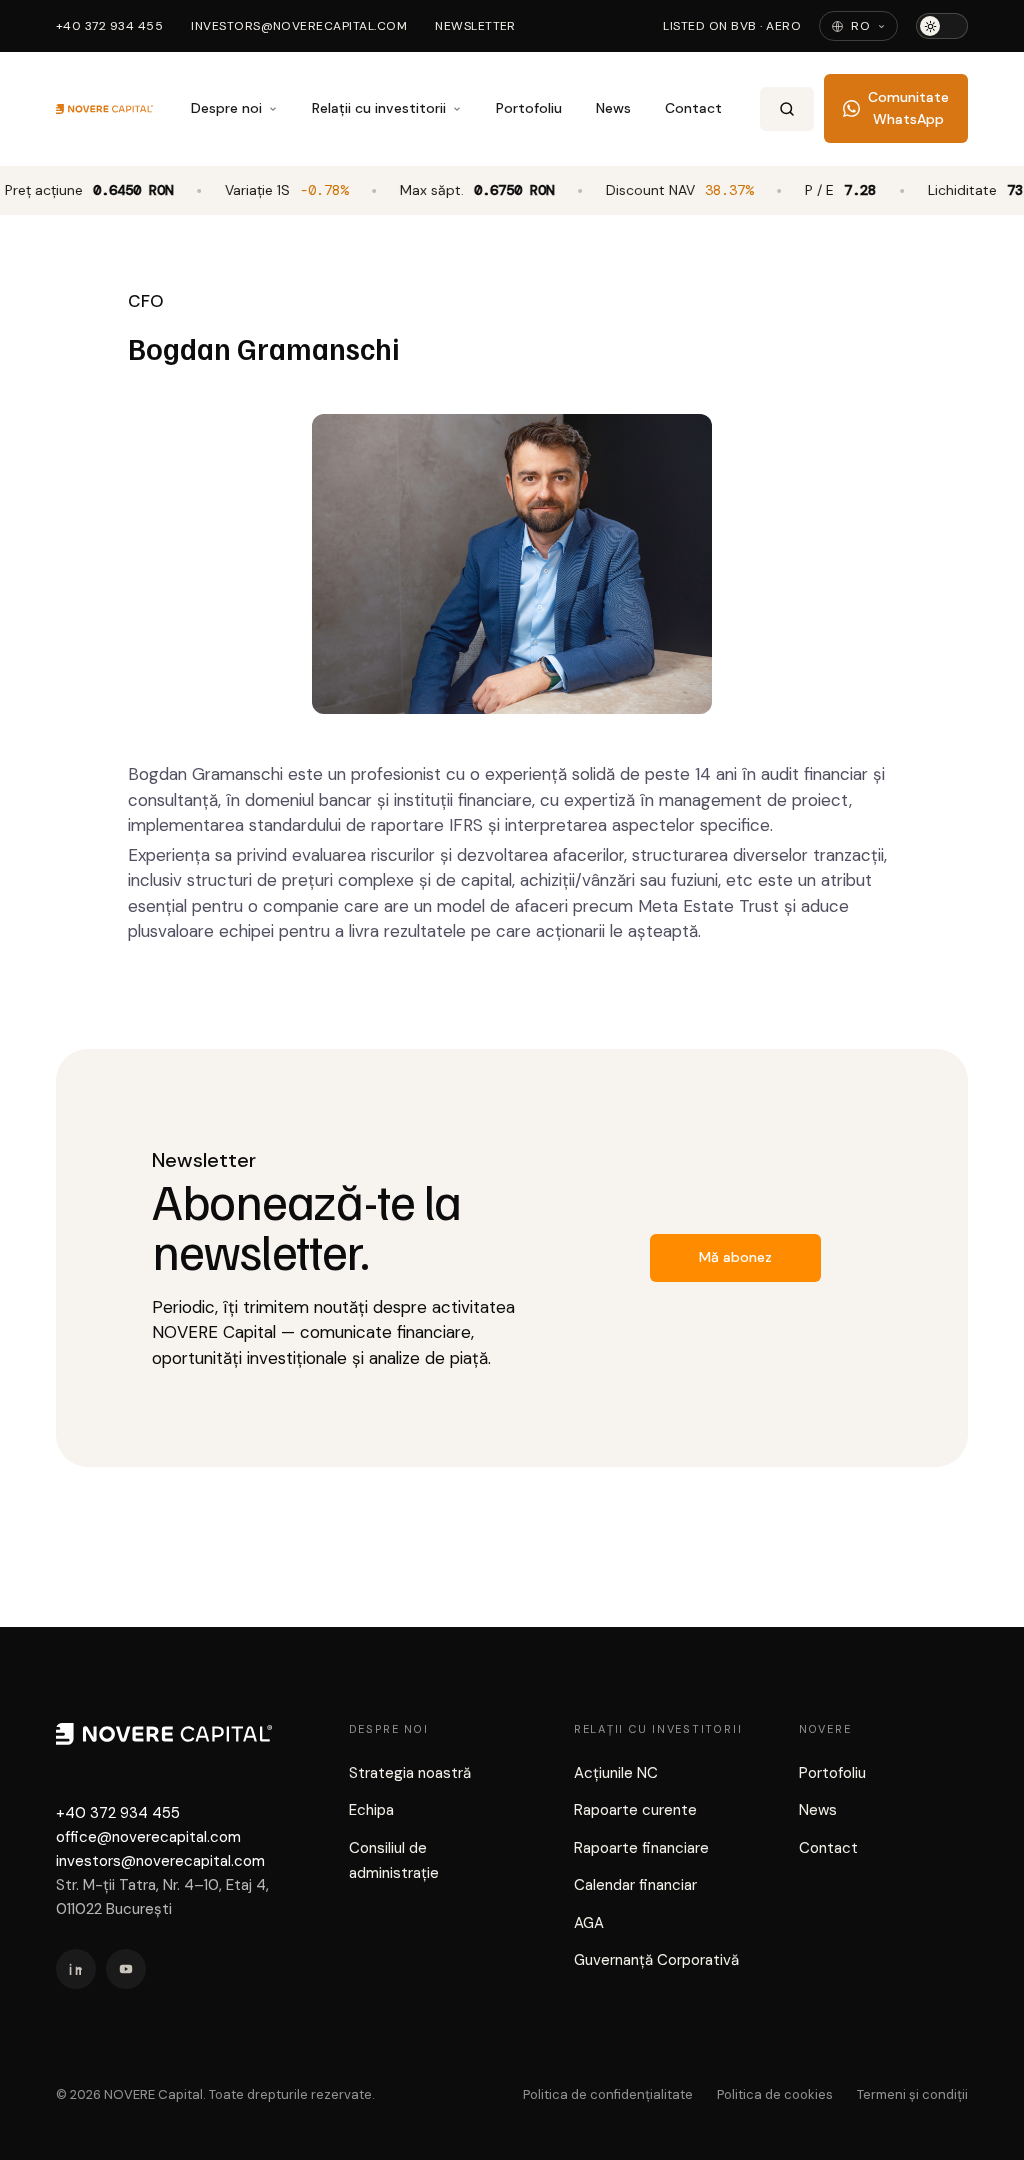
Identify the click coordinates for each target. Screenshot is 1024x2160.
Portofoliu (529, 108)
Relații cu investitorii (379, 108)
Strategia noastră (410, 1773)
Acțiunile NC (616, 1773)
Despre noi (226, 108)
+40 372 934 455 (109, 26)
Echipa (371, 1810)
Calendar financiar (635, 1885)
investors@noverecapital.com (299, 26)
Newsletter (475, 26)
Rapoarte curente (635, 1810)
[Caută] (787, 109)
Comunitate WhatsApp (908, 108)
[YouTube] (126, 1969)
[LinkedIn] (76, 1969)
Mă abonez (735, 1257)
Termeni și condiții (912, 2094)
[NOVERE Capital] (104, 109)
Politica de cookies (775, 2094)
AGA (589, 1923)
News (613, 108)
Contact (693, 108)
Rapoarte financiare (641, 1848)
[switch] (942, 26)
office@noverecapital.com (148, 1837)
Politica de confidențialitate (608, 2094)
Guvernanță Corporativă (656, 1960)
